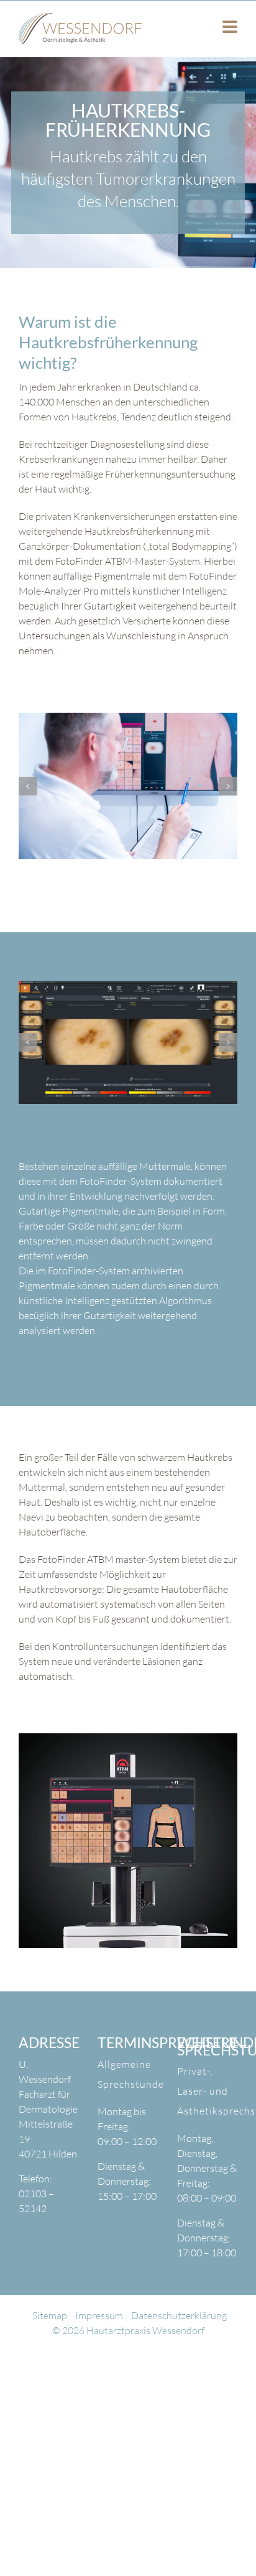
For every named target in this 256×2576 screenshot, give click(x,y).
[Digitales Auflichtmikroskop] (135, 792)
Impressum (99, 2345)
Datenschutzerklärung (179, 2345)
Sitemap (50, 2345)
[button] (28, 792)
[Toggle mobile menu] (230, 28)
